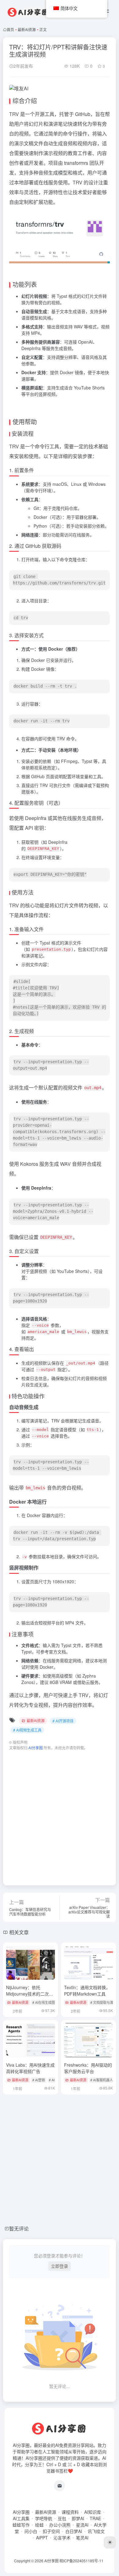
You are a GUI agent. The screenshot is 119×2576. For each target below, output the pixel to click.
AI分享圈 (21, 2512)
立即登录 (60, 2266)
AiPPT (42, 2538)
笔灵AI (82, 2538)
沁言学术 (62, 2538)
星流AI (82, 2525)
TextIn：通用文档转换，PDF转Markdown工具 (87, 1991)
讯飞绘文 (96, 2531)
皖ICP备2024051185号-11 (81, 2561)
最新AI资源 (27, 29)
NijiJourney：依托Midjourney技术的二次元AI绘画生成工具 (30, 1994)
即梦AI (78, 2518)
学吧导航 (44, 2518)
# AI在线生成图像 (45, 2002)
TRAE (95, 2518)
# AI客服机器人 (102, 2080)
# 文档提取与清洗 (103, 2002)
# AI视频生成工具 (27, 1730)
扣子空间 (51, 2531)
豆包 (62, 2518)
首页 (10, 29)
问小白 (31, 2531)
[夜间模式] (110, 2542)
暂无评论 (19, 2229)
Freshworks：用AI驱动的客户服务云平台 (88, 2068)
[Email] (60, 2486)
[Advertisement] (60, 1815)
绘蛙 (39, 2525)
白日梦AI (74, 2531)
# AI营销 (39, 2080)
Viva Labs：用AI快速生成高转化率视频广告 (30, 2068)
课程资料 (70, 2512)
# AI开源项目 (63, 1721)
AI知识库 (93, 2512)
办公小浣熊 (60, 2525)
